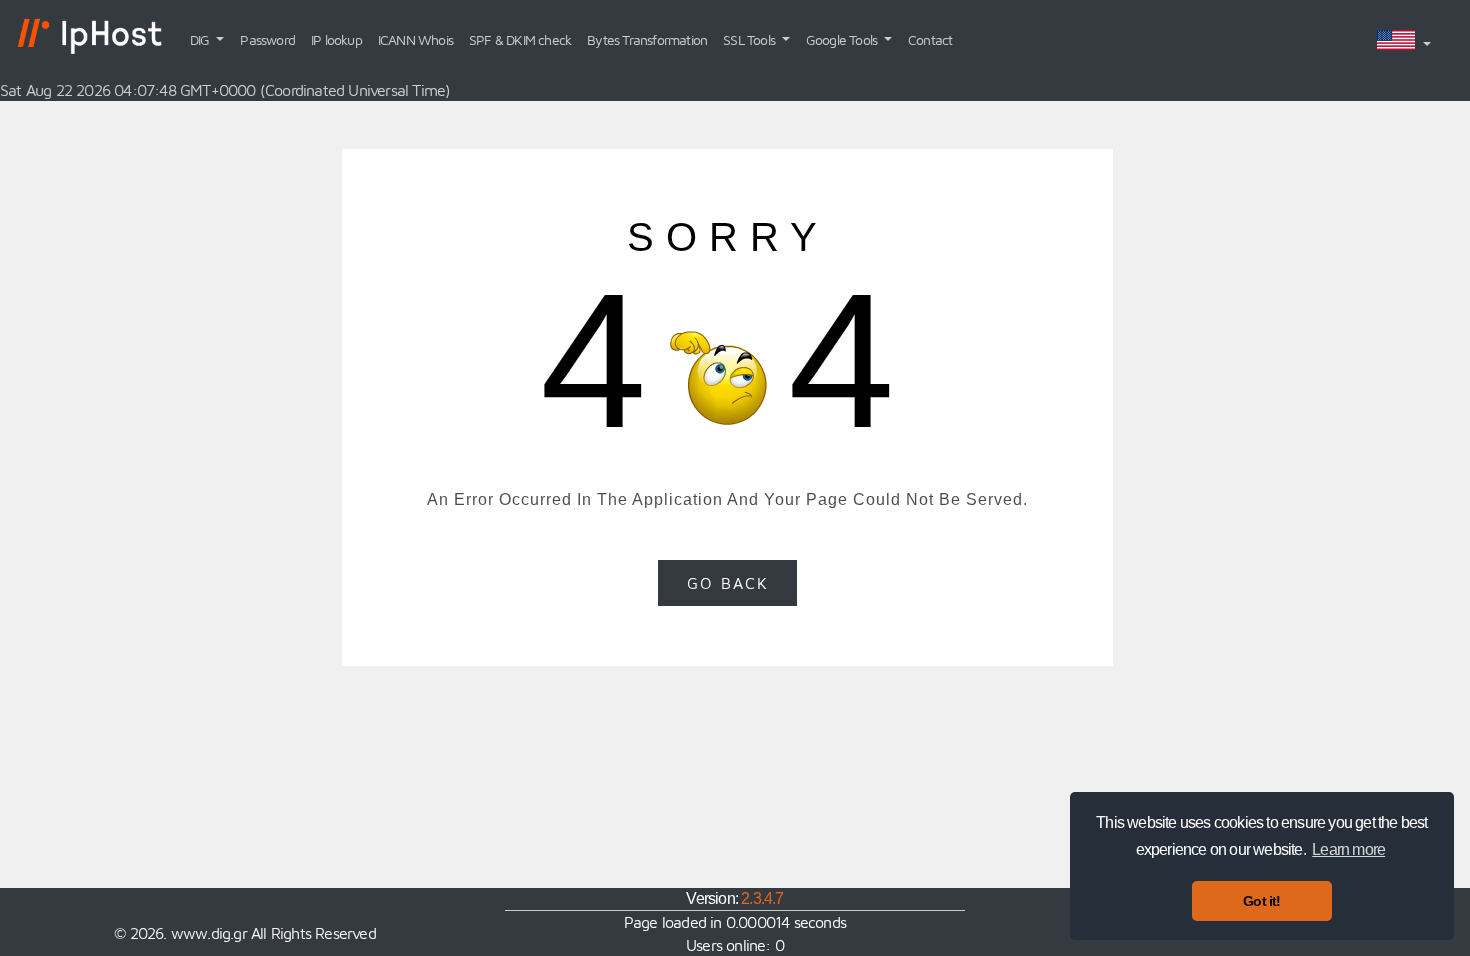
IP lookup (336, 39)
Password (267, 39)
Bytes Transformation (647, 39)
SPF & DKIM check (520, 39)
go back (728, 583)
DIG (201, 39)
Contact (930, 39)
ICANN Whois (415, 39)
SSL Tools (750, 39)
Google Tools (843, 39)
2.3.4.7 (762, 898)
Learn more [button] (1348, 849)
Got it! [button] (1261, 901)
